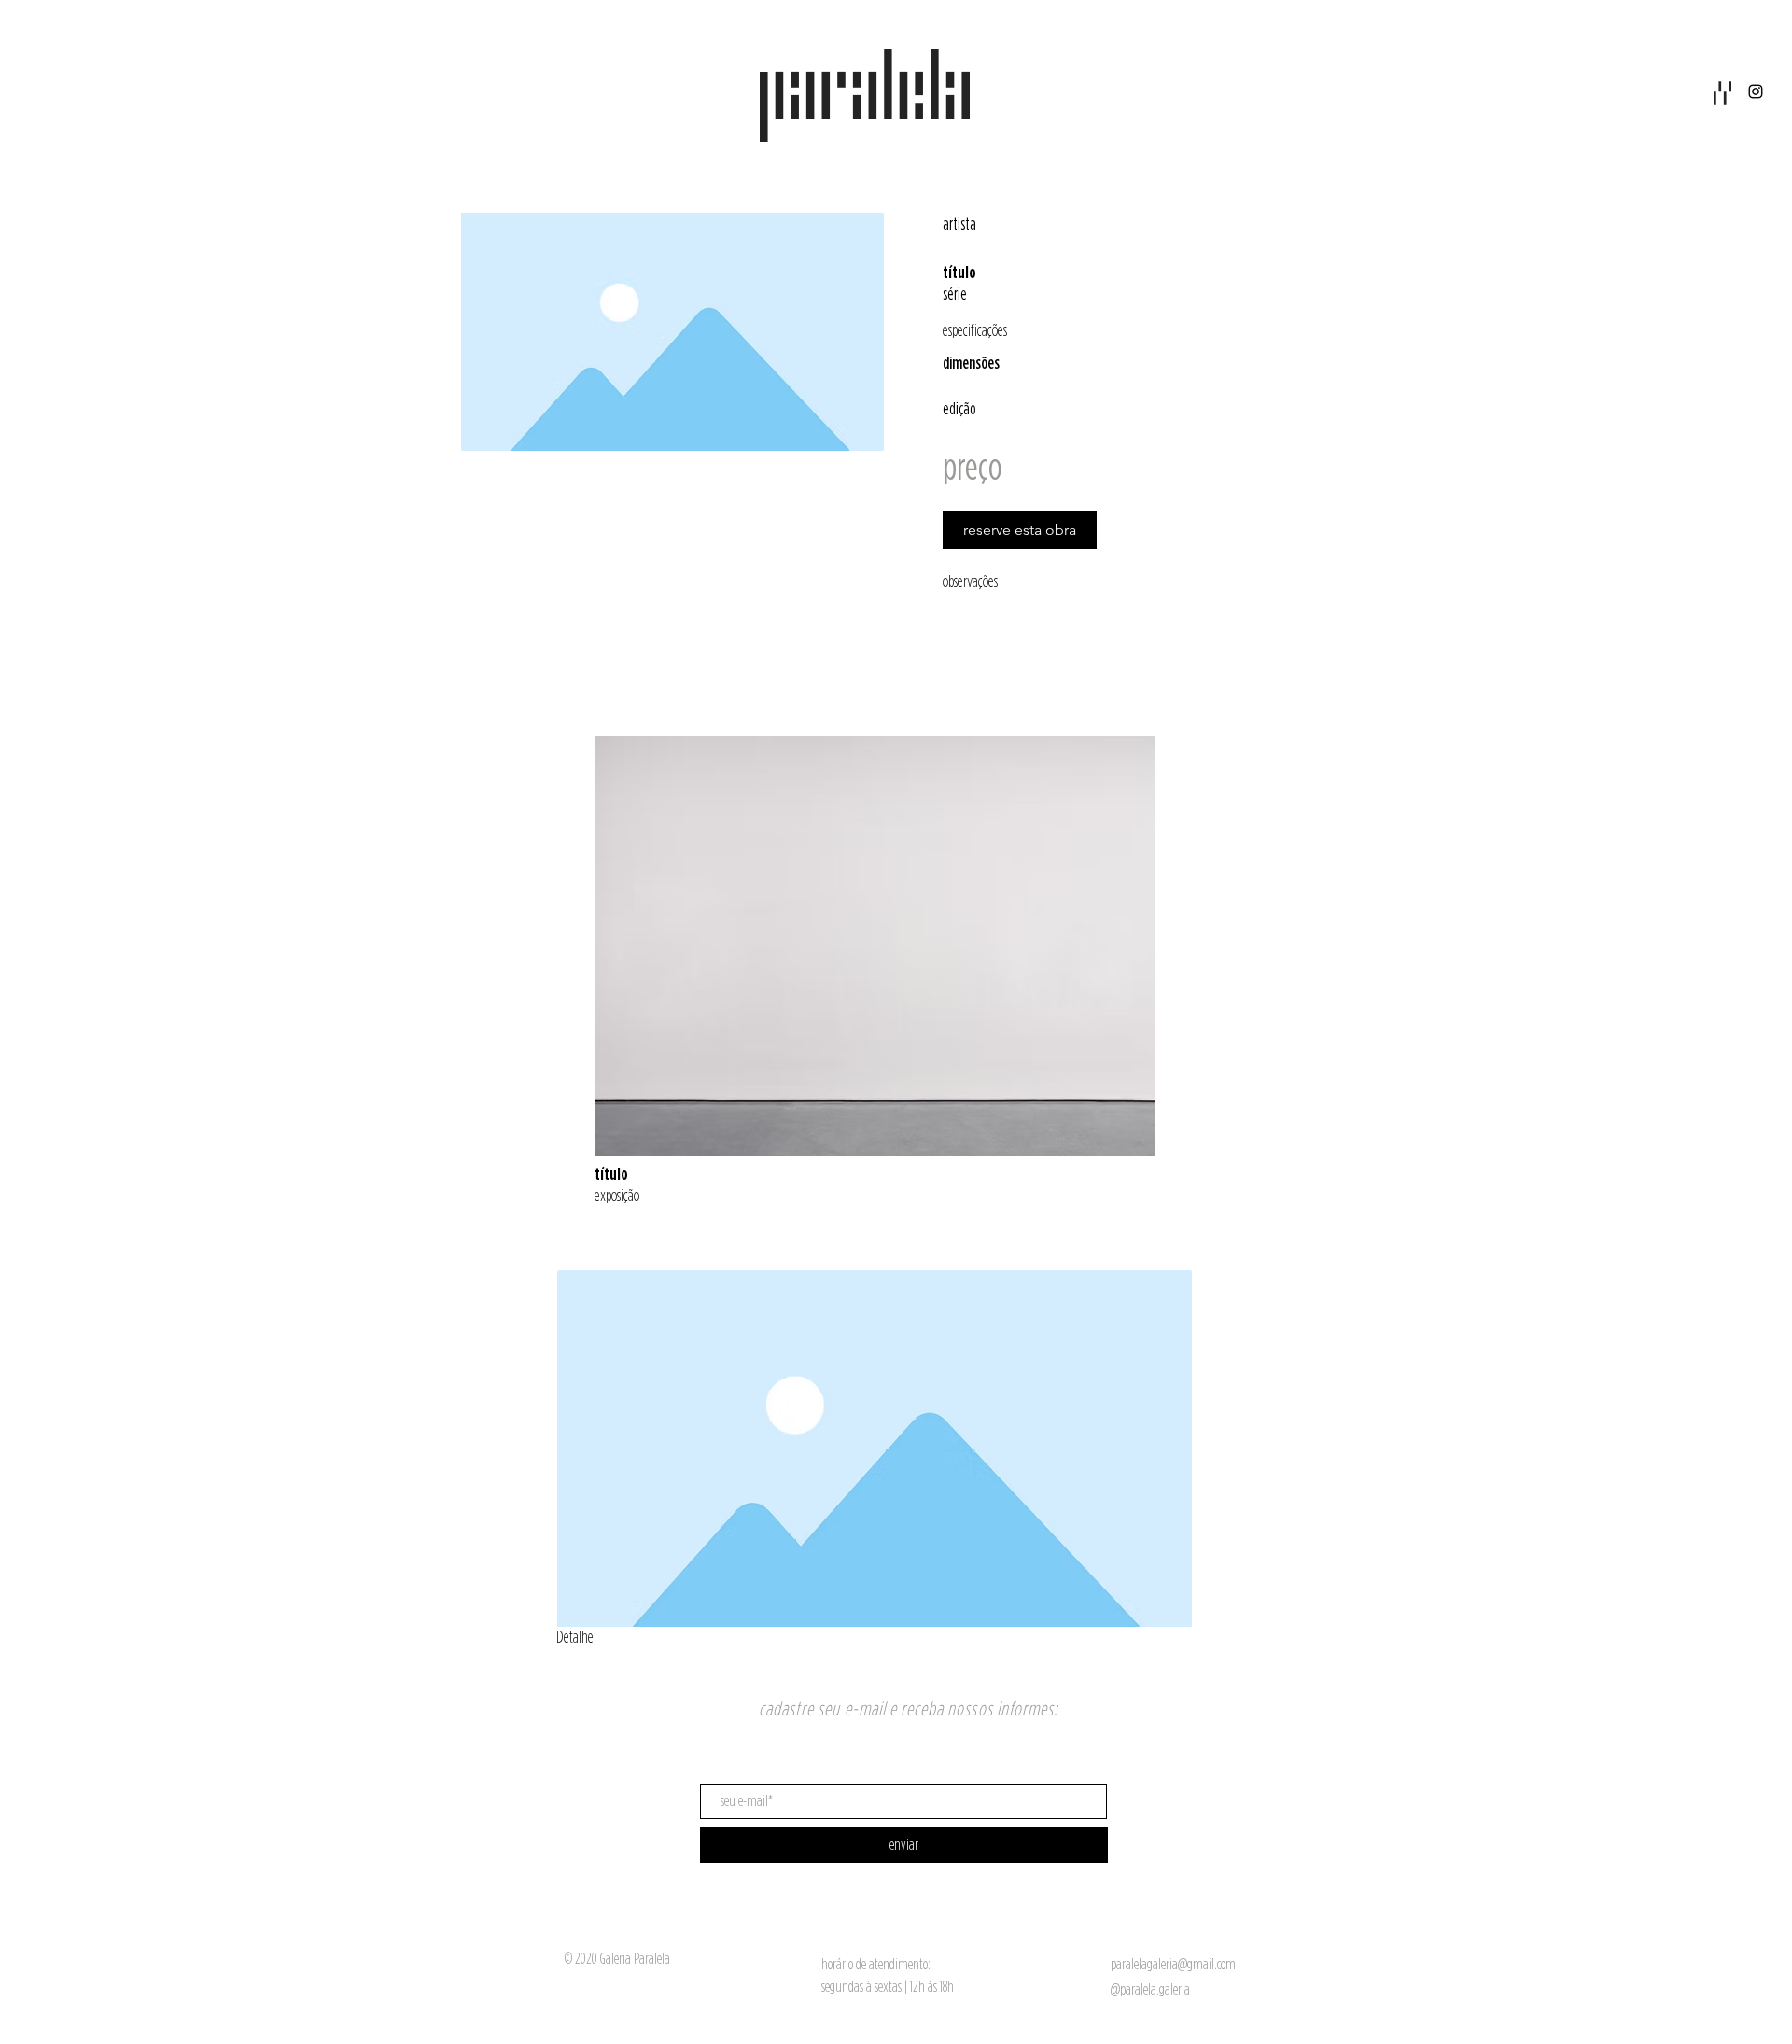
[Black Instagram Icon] (1756, 91)
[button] (1722, 93)
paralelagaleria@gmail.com (1173, 1964)
